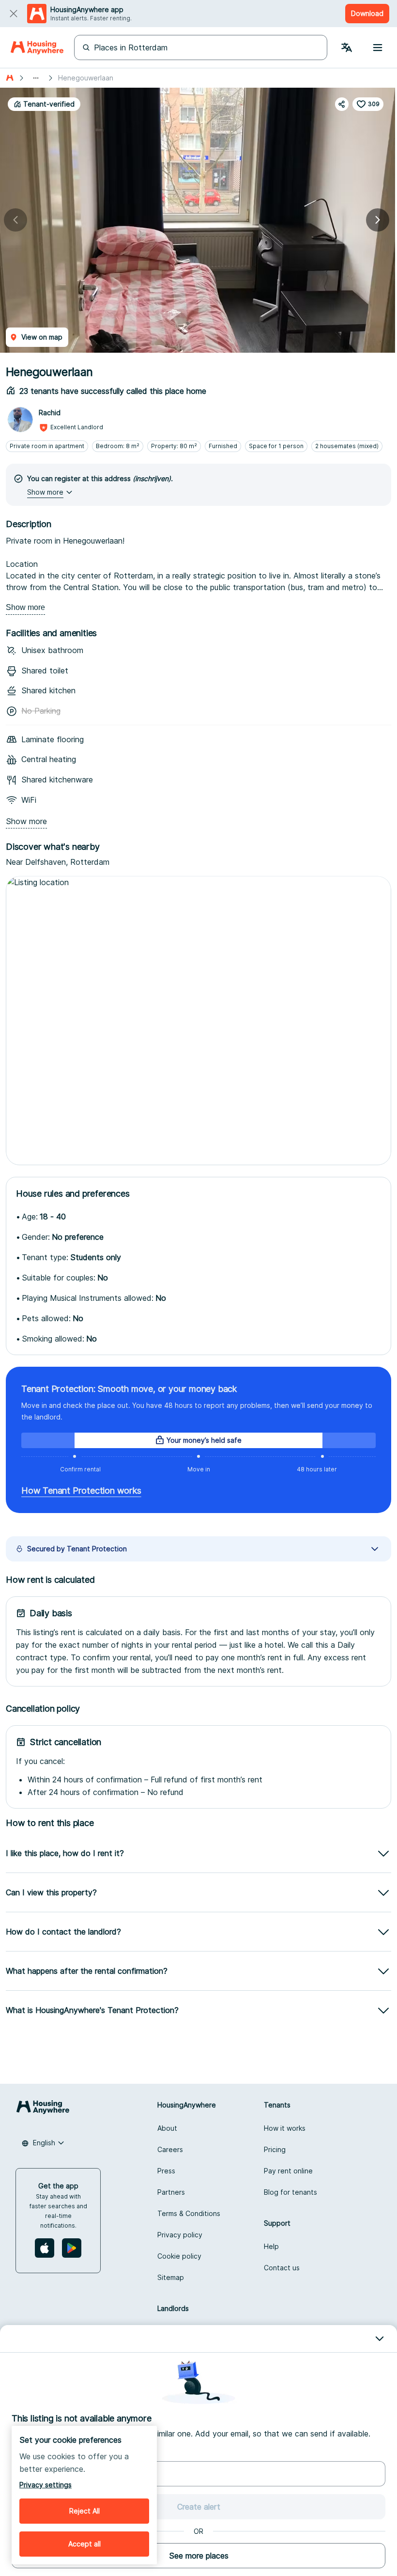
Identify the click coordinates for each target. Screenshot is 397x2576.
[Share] (342, 104)
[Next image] (378, 220)
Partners (171, 2192)
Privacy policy (180, 2235)
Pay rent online (288, 2171)
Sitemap (171, 2277)
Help (271, 2246)
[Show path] (36, 78)
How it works (285, 2128)
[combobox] (43, 2143)
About (167, 2128)
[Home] (37, 47)
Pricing (275, 2149)
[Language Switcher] (347, 47)
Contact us (282, 2268)
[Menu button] (378, 47)
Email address (34, 2453)
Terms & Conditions (189, 2213)
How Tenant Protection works (81, 1491)
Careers (170, 2149)
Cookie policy (179, 2256)
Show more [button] (45, 492)
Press (166, 2171)
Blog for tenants (290, 2192)
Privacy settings (46, 2485)
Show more (25, 607)
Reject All (84, 2511)
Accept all (84, 2544)
